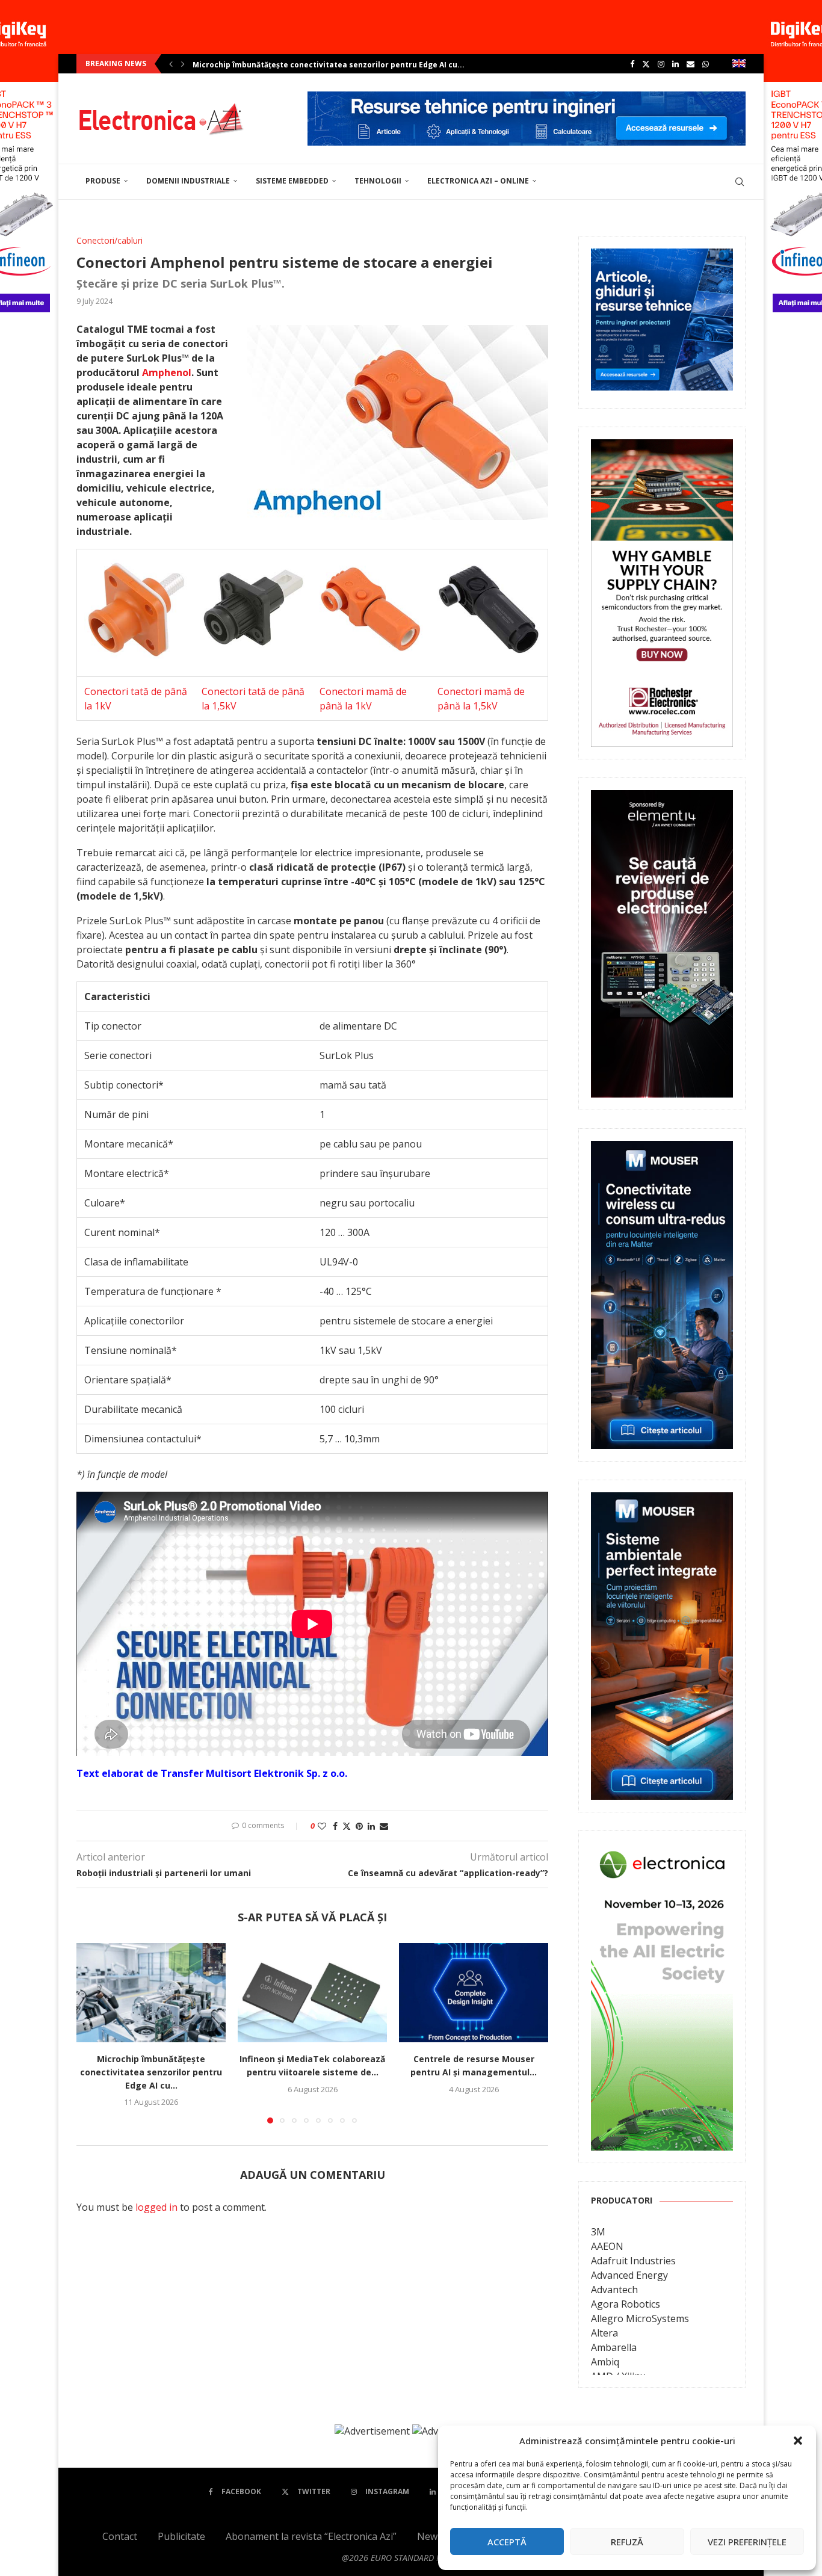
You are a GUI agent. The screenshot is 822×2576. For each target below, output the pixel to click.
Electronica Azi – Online (478, 181)
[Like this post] (322, 1826)
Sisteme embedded (292, 181)
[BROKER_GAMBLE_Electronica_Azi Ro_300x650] (662, 448)
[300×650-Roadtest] (662, 798)
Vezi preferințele (747, 2542)
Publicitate (181, 2536)
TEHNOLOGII (378, 181)
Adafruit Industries (633, 2261)
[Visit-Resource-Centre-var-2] (527, 98)
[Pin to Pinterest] (359, 1826)
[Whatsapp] (706, 64)
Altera (604, 2333)
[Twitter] (646, 64)
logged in (156, 2207)
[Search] (740, 182)
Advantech (614, 2290)
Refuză (627, 2542)
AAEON (607, 2246)
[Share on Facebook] (335, 1826)
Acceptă (507, 2542)
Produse (103, 181)
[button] (798, 2441)
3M (598, 2232)
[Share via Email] (384, 1826)
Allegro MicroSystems (640, 2318)
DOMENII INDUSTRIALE (188, 181)
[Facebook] (632, 64)
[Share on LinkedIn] (371, 1826)
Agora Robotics (626, 2304)
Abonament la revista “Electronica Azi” (311, 2536)
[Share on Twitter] (347, 1826)
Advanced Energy (629, 2275)
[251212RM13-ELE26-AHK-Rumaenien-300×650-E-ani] (662, 1852)
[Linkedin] (675, 64)
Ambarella (614, 2347)
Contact (120, 2536)
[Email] (691, 64)
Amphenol (167, 372)
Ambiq (605, 2362)
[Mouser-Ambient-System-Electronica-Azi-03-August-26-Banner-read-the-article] (662, 1501)
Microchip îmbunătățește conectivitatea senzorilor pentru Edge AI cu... (329, 65)
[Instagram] (661, 64)
